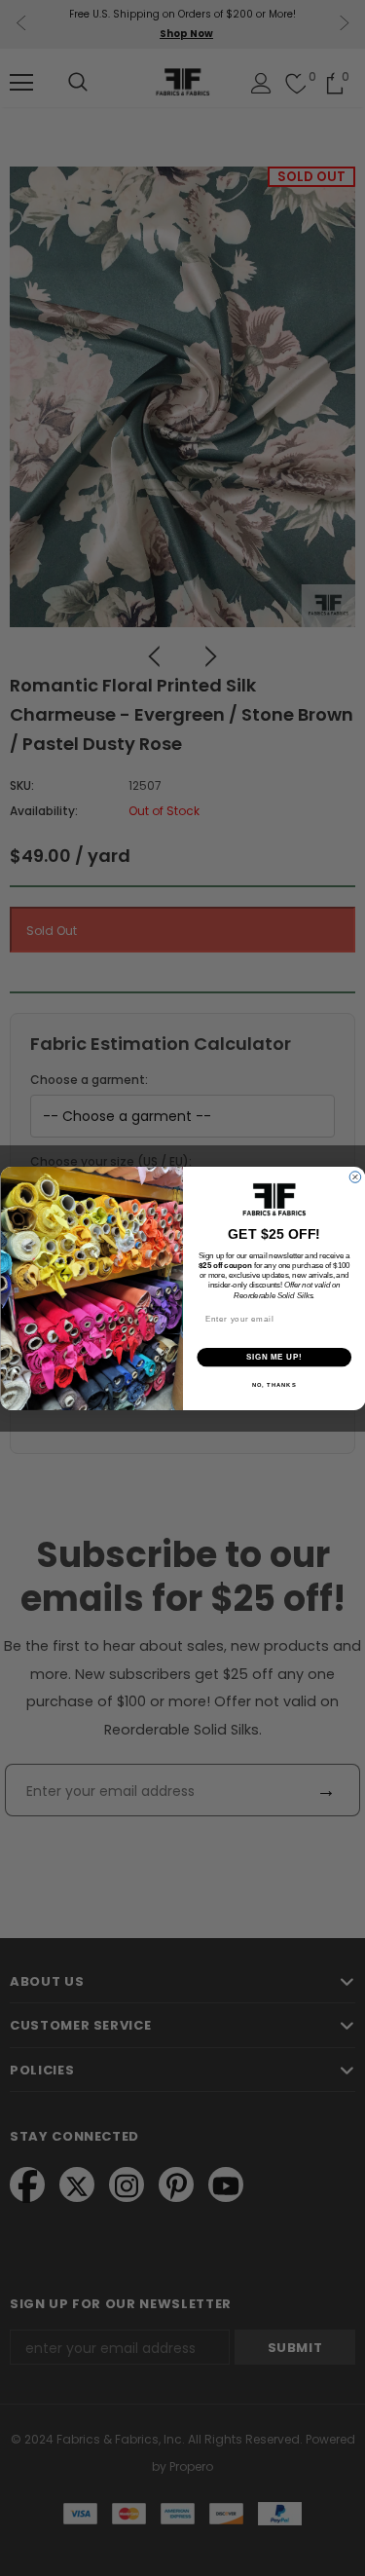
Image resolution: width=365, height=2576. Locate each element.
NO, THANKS (274, 1385)
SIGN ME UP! (274, 1357)
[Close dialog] (355, 1176)
